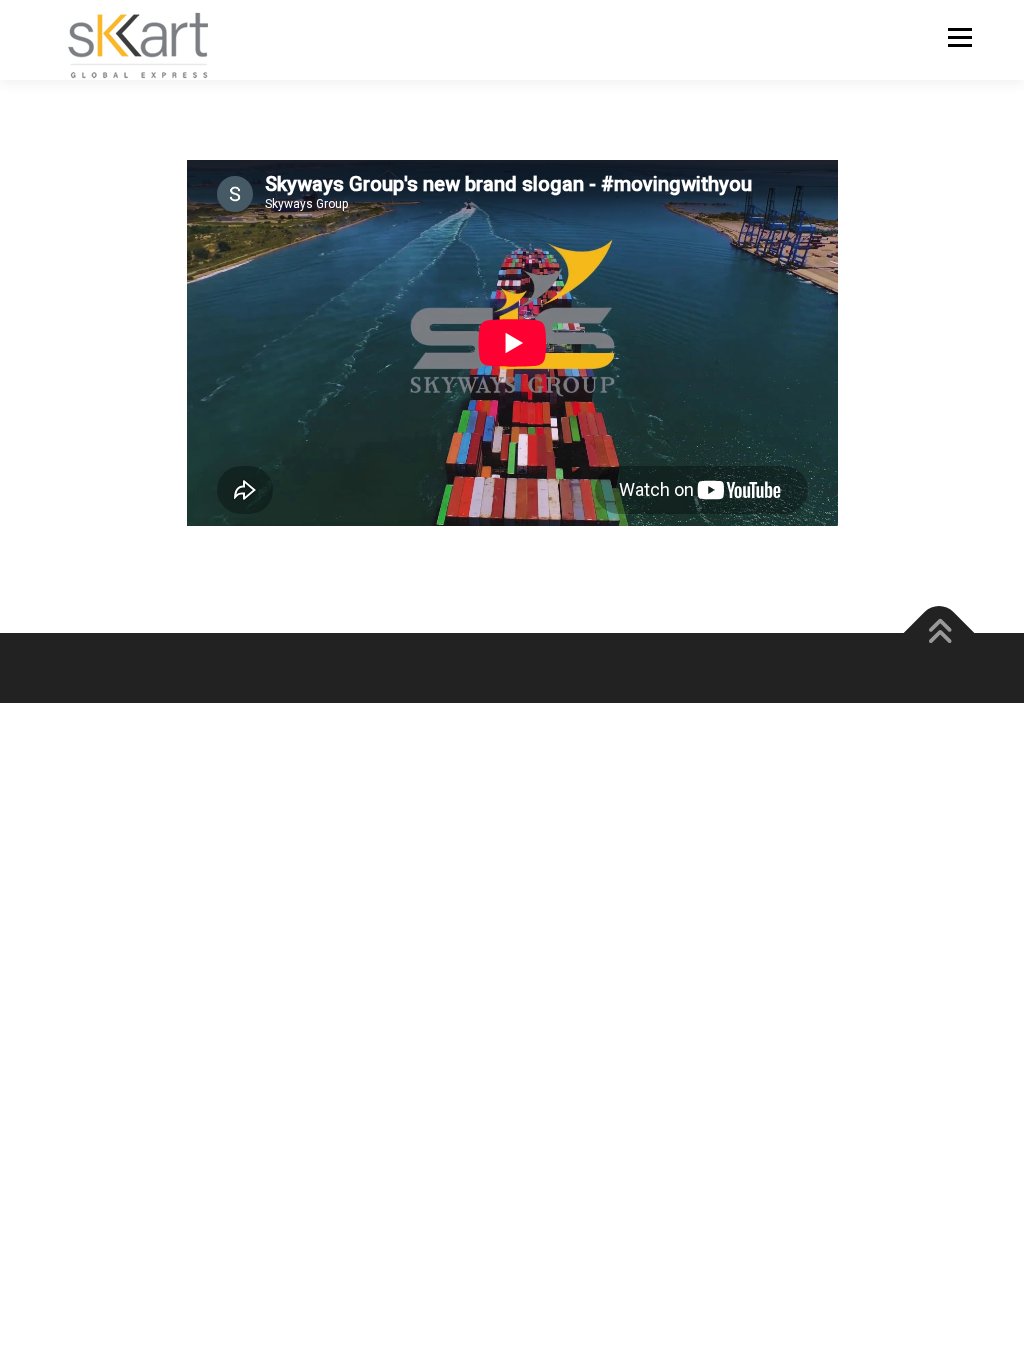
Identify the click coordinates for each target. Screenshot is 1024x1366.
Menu (959, 37)
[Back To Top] (939, 633)
